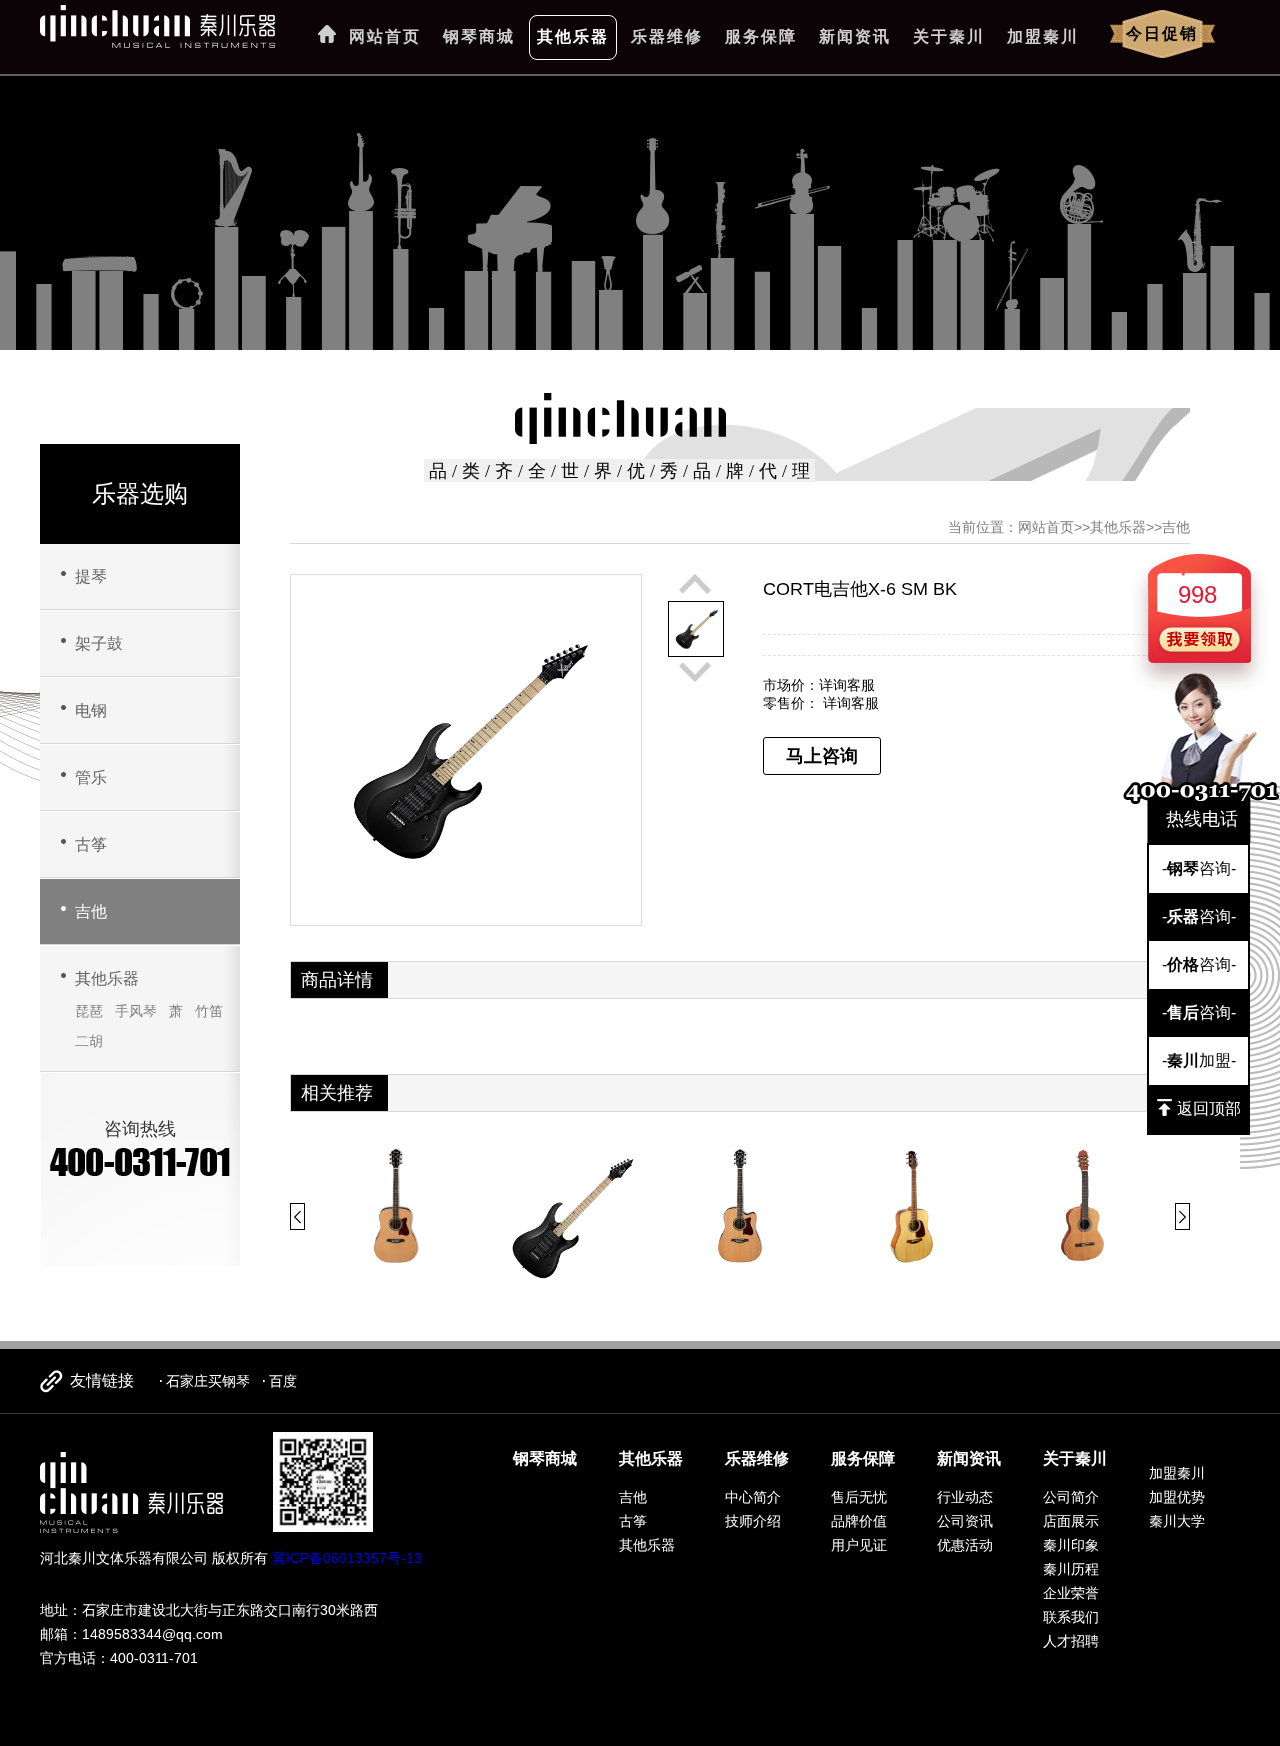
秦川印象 (1071, 1545)
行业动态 (965, 1497)
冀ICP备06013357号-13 (347, 1558)
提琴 (91, 576)
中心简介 (753, 1497)
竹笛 (209, 1011)
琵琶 (89, 1011)
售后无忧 (859, 1497)
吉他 (91, 911)
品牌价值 (859, 1521)
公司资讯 (965, 1521)
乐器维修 (667, 36)
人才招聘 (1071, 1641)
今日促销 (1162, 33)
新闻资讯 (855, 36)
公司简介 (1071, 1497)
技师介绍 (753, 1521)
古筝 (91, 844)
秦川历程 (1071, 1569)
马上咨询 (822, 756)
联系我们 (1071, 1617)
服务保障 (761, 36)
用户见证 (859, 1545)
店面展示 (1071, 1521)
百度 (283, 1381)
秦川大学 (1177, 1521)
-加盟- (1199, 1060)
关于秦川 (949, 36)
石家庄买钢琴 (208, 1381)
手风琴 (136, 1011)
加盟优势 (1177, 1497)
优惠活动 (965, 1545)
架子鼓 (99, 643)
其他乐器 (573, 36)
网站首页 (385, 36)
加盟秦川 (1043, 36)
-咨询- (1199, 868)
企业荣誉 (1071, 1593)
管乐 (91, 777)
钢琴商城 (479, 36)
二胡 (89, 1041)
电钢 (91, 710)
